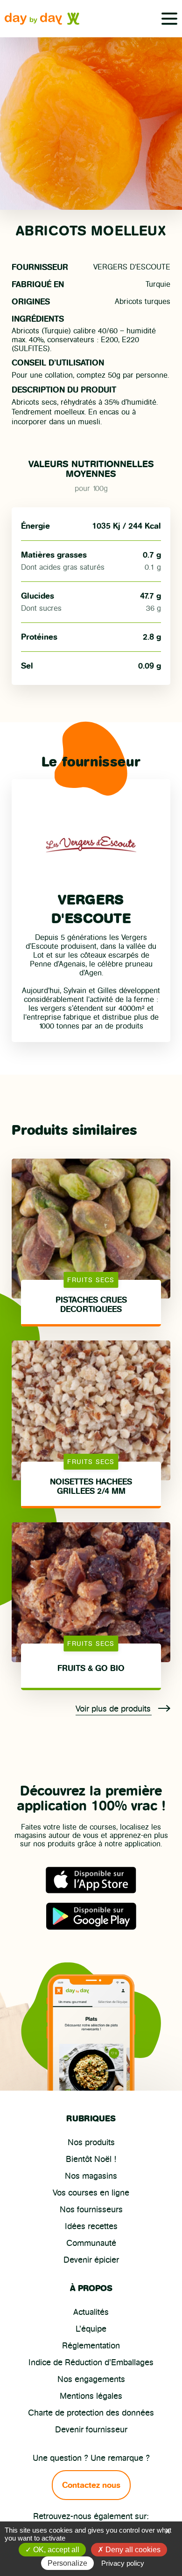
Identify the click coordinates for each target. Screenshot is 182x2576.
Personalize (67, 2563)
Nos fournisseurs (91, 2210)
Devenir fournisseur (91, 2430)
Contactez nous (91, 2485)
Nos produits (91, 2142)
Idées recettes (91, 2226)
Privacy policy (123, 2563)
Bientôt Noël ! (91, 2159)
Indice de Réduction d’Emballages (91, 2362)
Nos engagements (91, 2379)
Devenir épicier (91, 2260)
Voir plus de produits (114, 1709)
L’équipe (91, 2329)
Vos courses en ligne (91, 2193)
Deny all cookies (132, 2550)
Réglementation (91, 2346)
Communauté (91, 2243)
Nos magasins (91, 2176)
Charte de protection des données (91, 2413)
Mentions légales (91, 2396)
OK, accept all (55, 2550)
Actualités (91, 2312)
